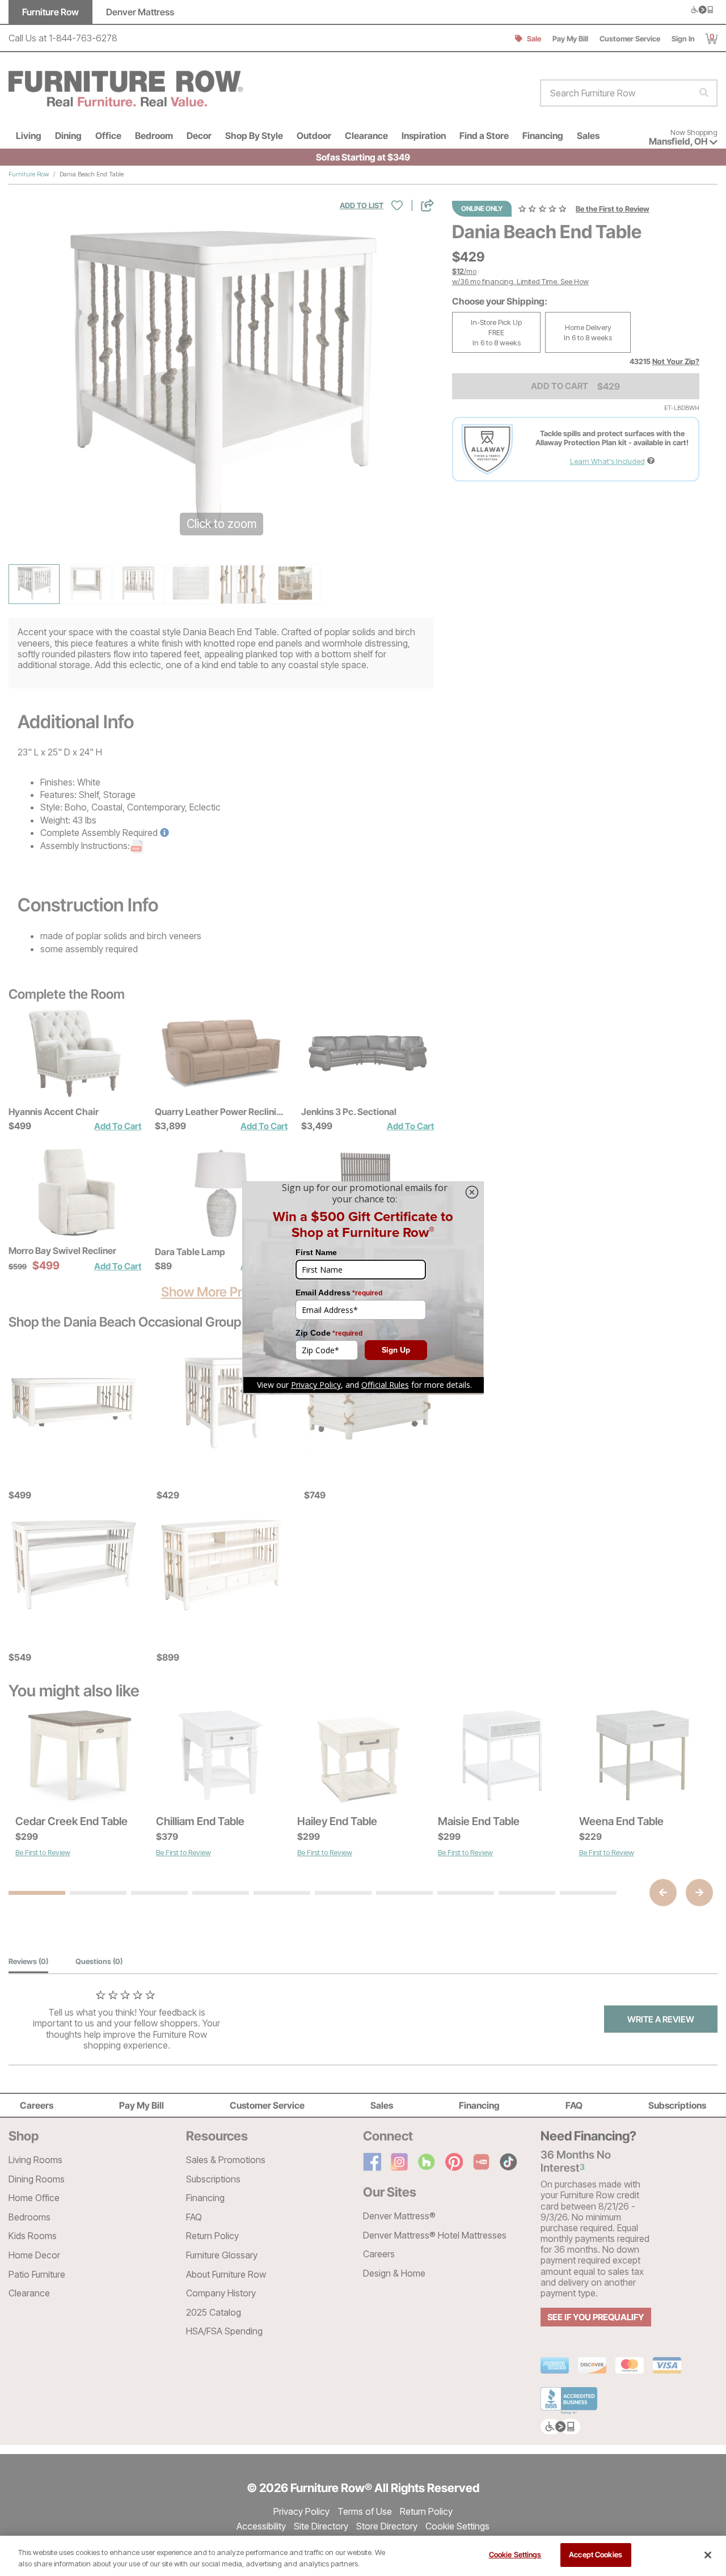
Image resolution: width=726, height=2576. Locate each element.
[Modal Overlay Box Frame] (363, 1288)
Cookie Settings (515, 2554)
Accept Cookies (596, 2554)
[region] (363, 2556)
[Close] (708, 2555)
